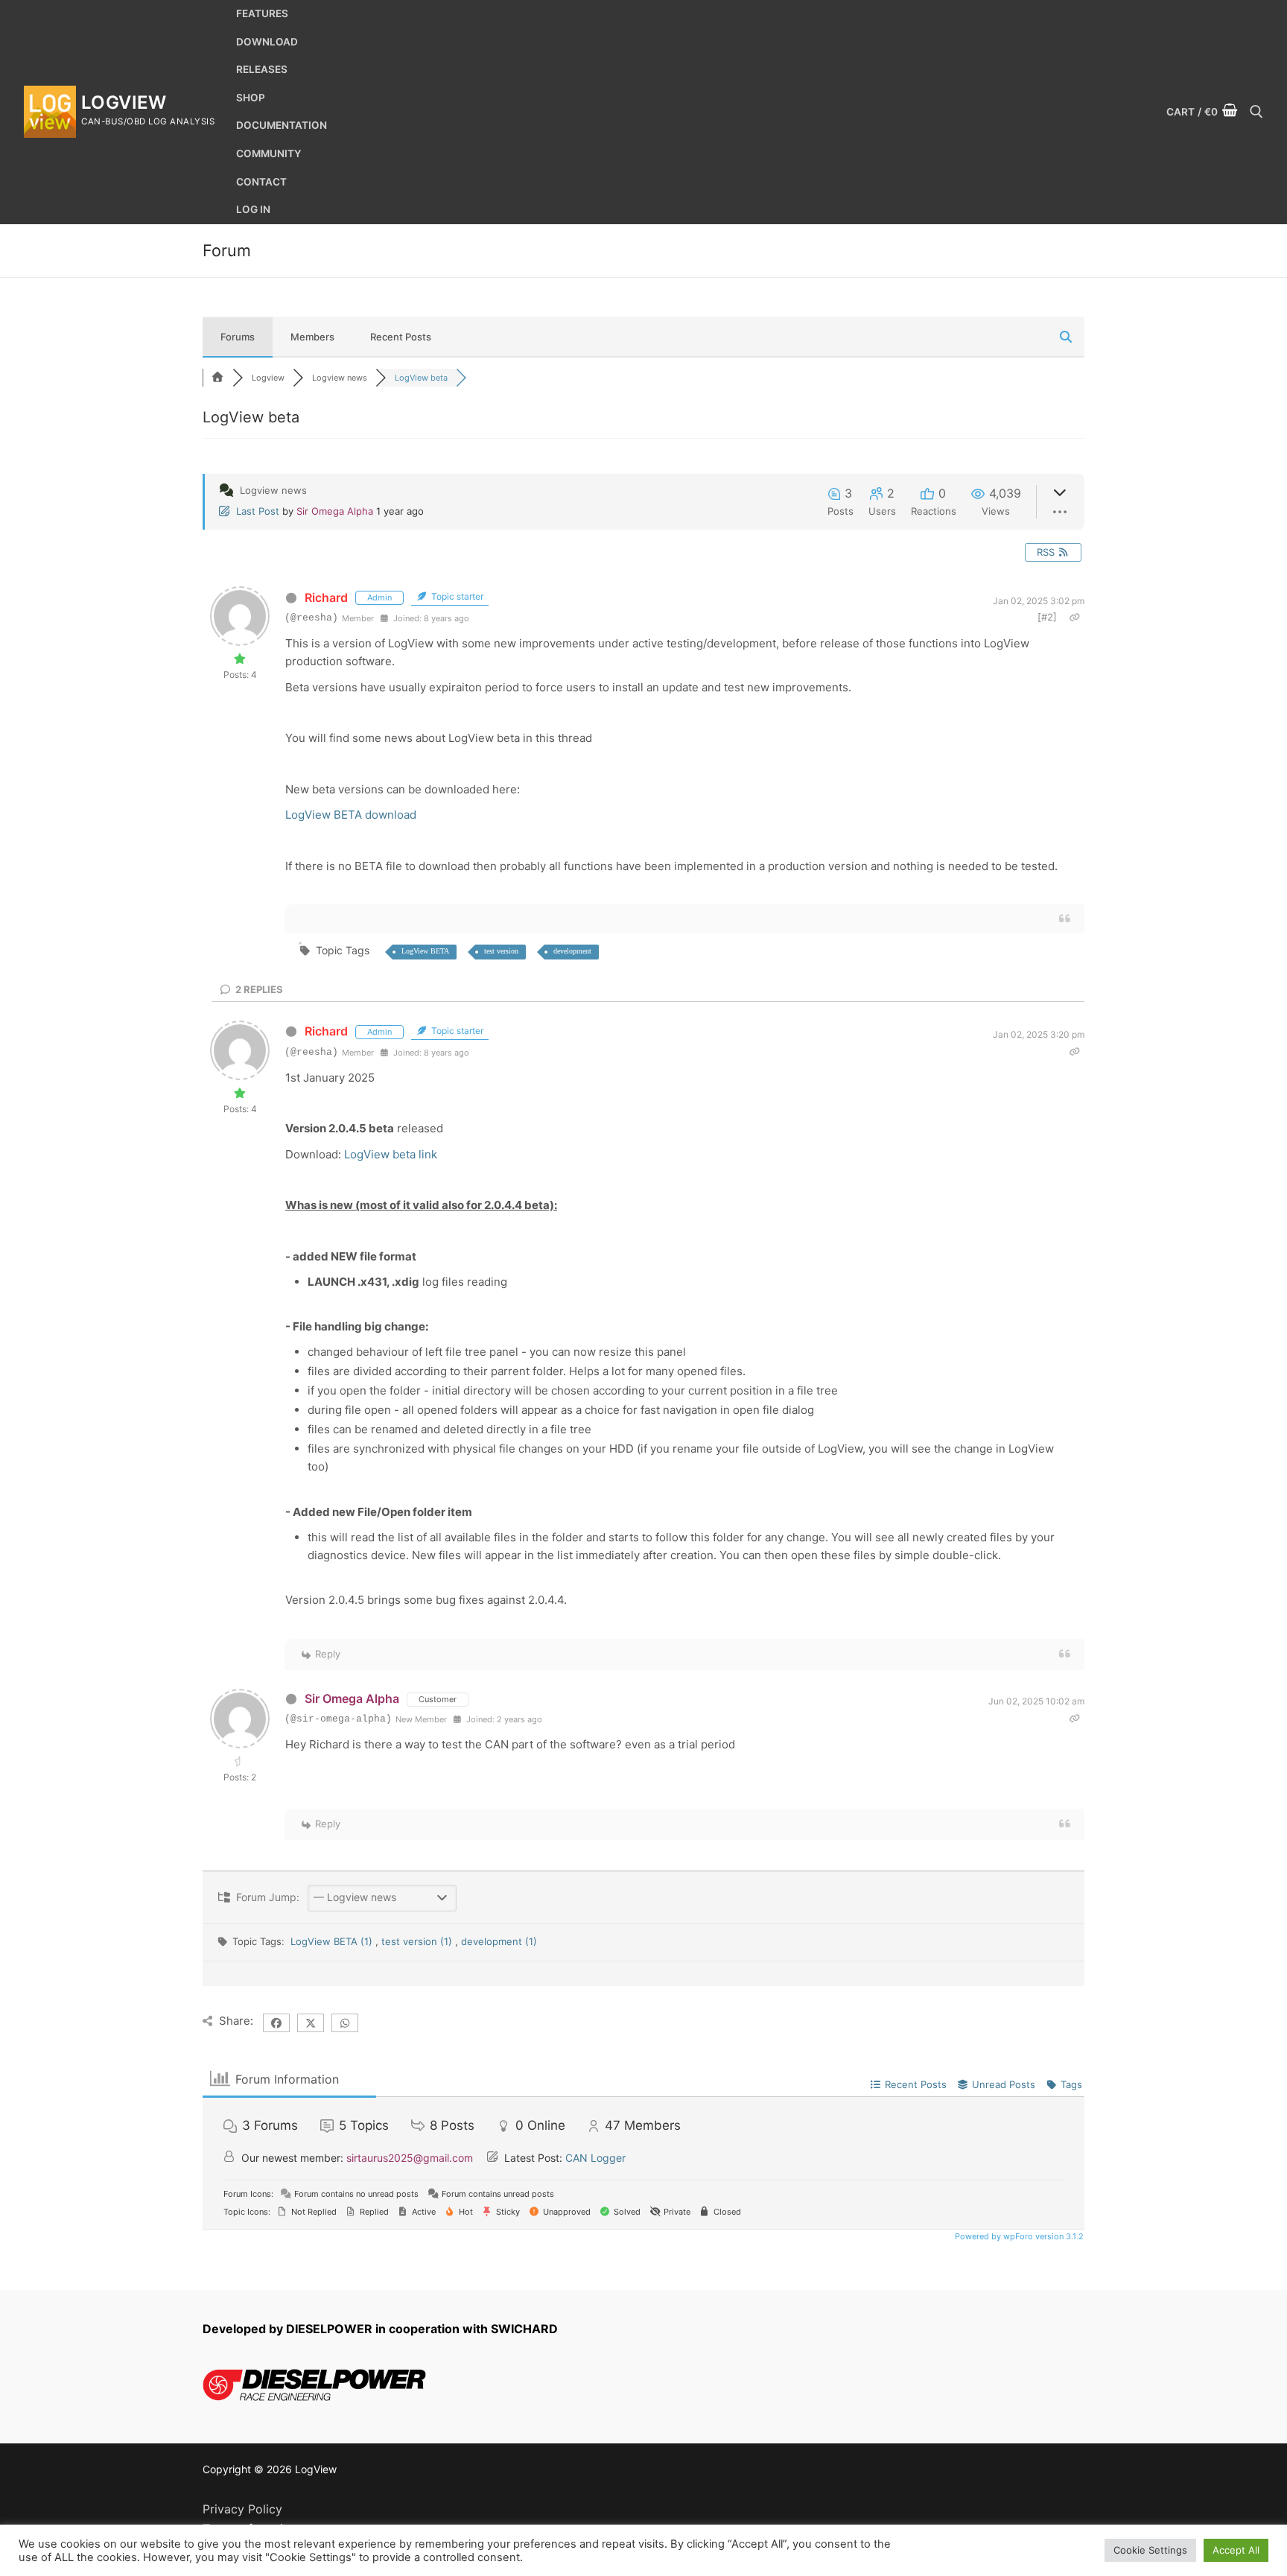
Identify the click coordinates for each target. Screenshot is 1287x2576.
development (572, 951)
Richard (326, 597)
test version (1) (418, 1941)
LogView (124, 102)
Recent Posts (401, 337)
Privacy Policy (242, 2509)
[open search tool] (1256, 112)
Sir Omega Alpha (335, 511)
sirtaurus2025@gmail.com (410, 2158)
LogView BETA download (351, 815)
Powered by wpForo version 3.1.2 (1018, 2236)
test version (501, 951)
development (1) (499, 1941)
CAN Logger (595, 2158)
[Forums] (217, 378)
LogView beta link (391, 1154)
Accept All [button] (1236, 2550)
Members (312, 337)
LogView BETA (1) (333, 1941)
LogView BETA (425, 951)
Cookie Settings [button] (1150, 2550)
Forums (238, 337)
